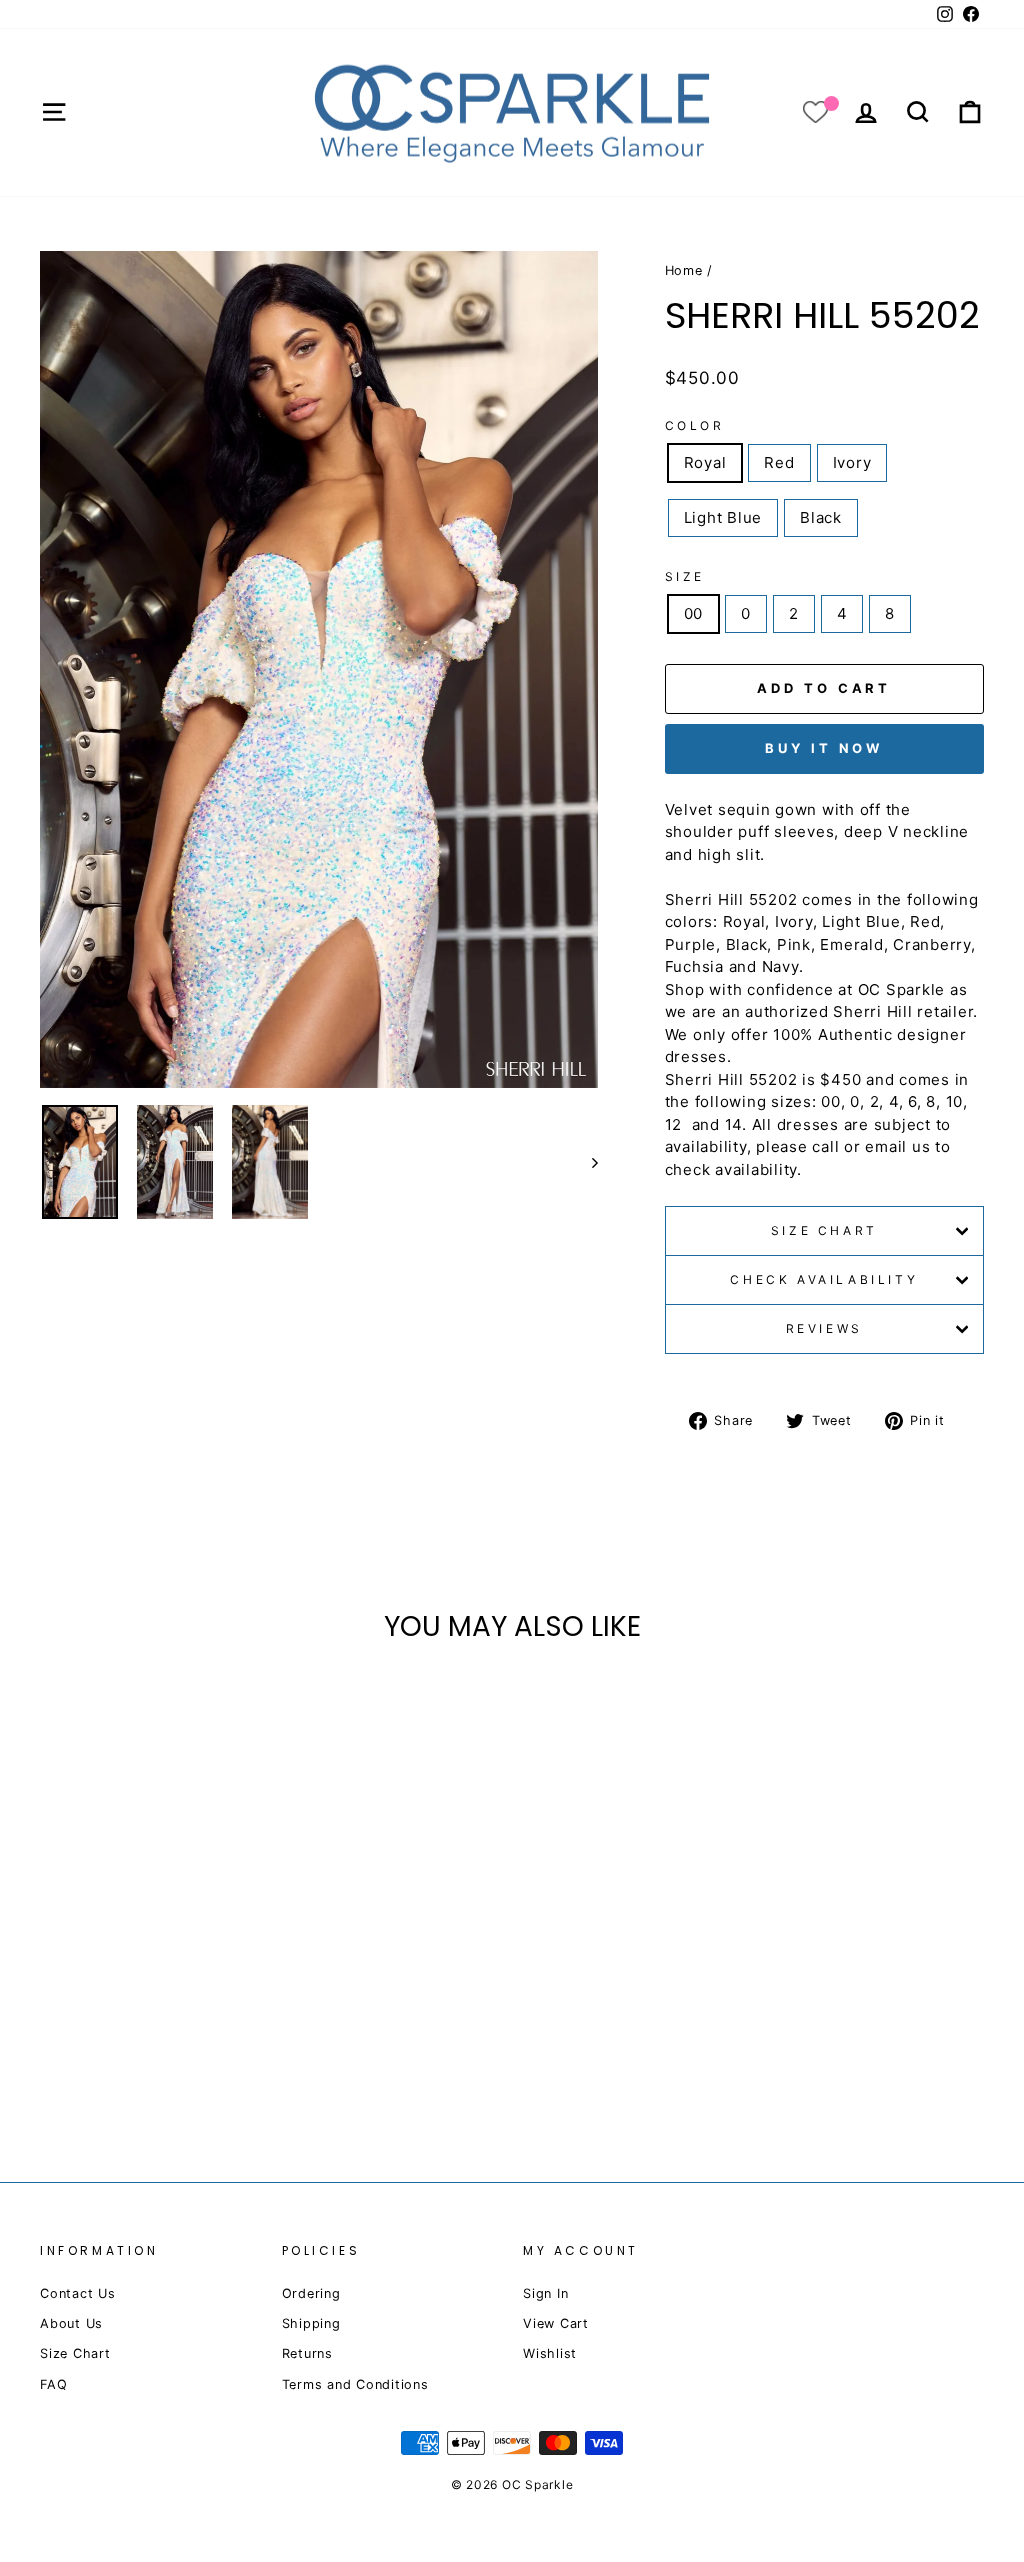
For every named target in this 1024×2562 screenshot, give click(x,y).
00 (694, 613)
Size (685, 576)
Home (684, 270)
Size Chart (824, 1230)
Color (695, 425)
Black (821, 517)
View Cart (556, 2323)
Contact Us (78, 2293)
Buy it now (824, 748)
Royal (705, 462)
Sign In (545, 2293)
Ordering (311, 2293)
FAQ (53, 2384)
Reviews (824, 1328)
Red (779, 462)
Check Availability (824, 1279)
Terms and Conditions (355, 2384)
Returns (307, 2353)
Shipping (311, 2323)
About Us (71, 2323)
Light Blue (723, 517)
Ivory (852, 462)
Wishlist (550, 2353)
